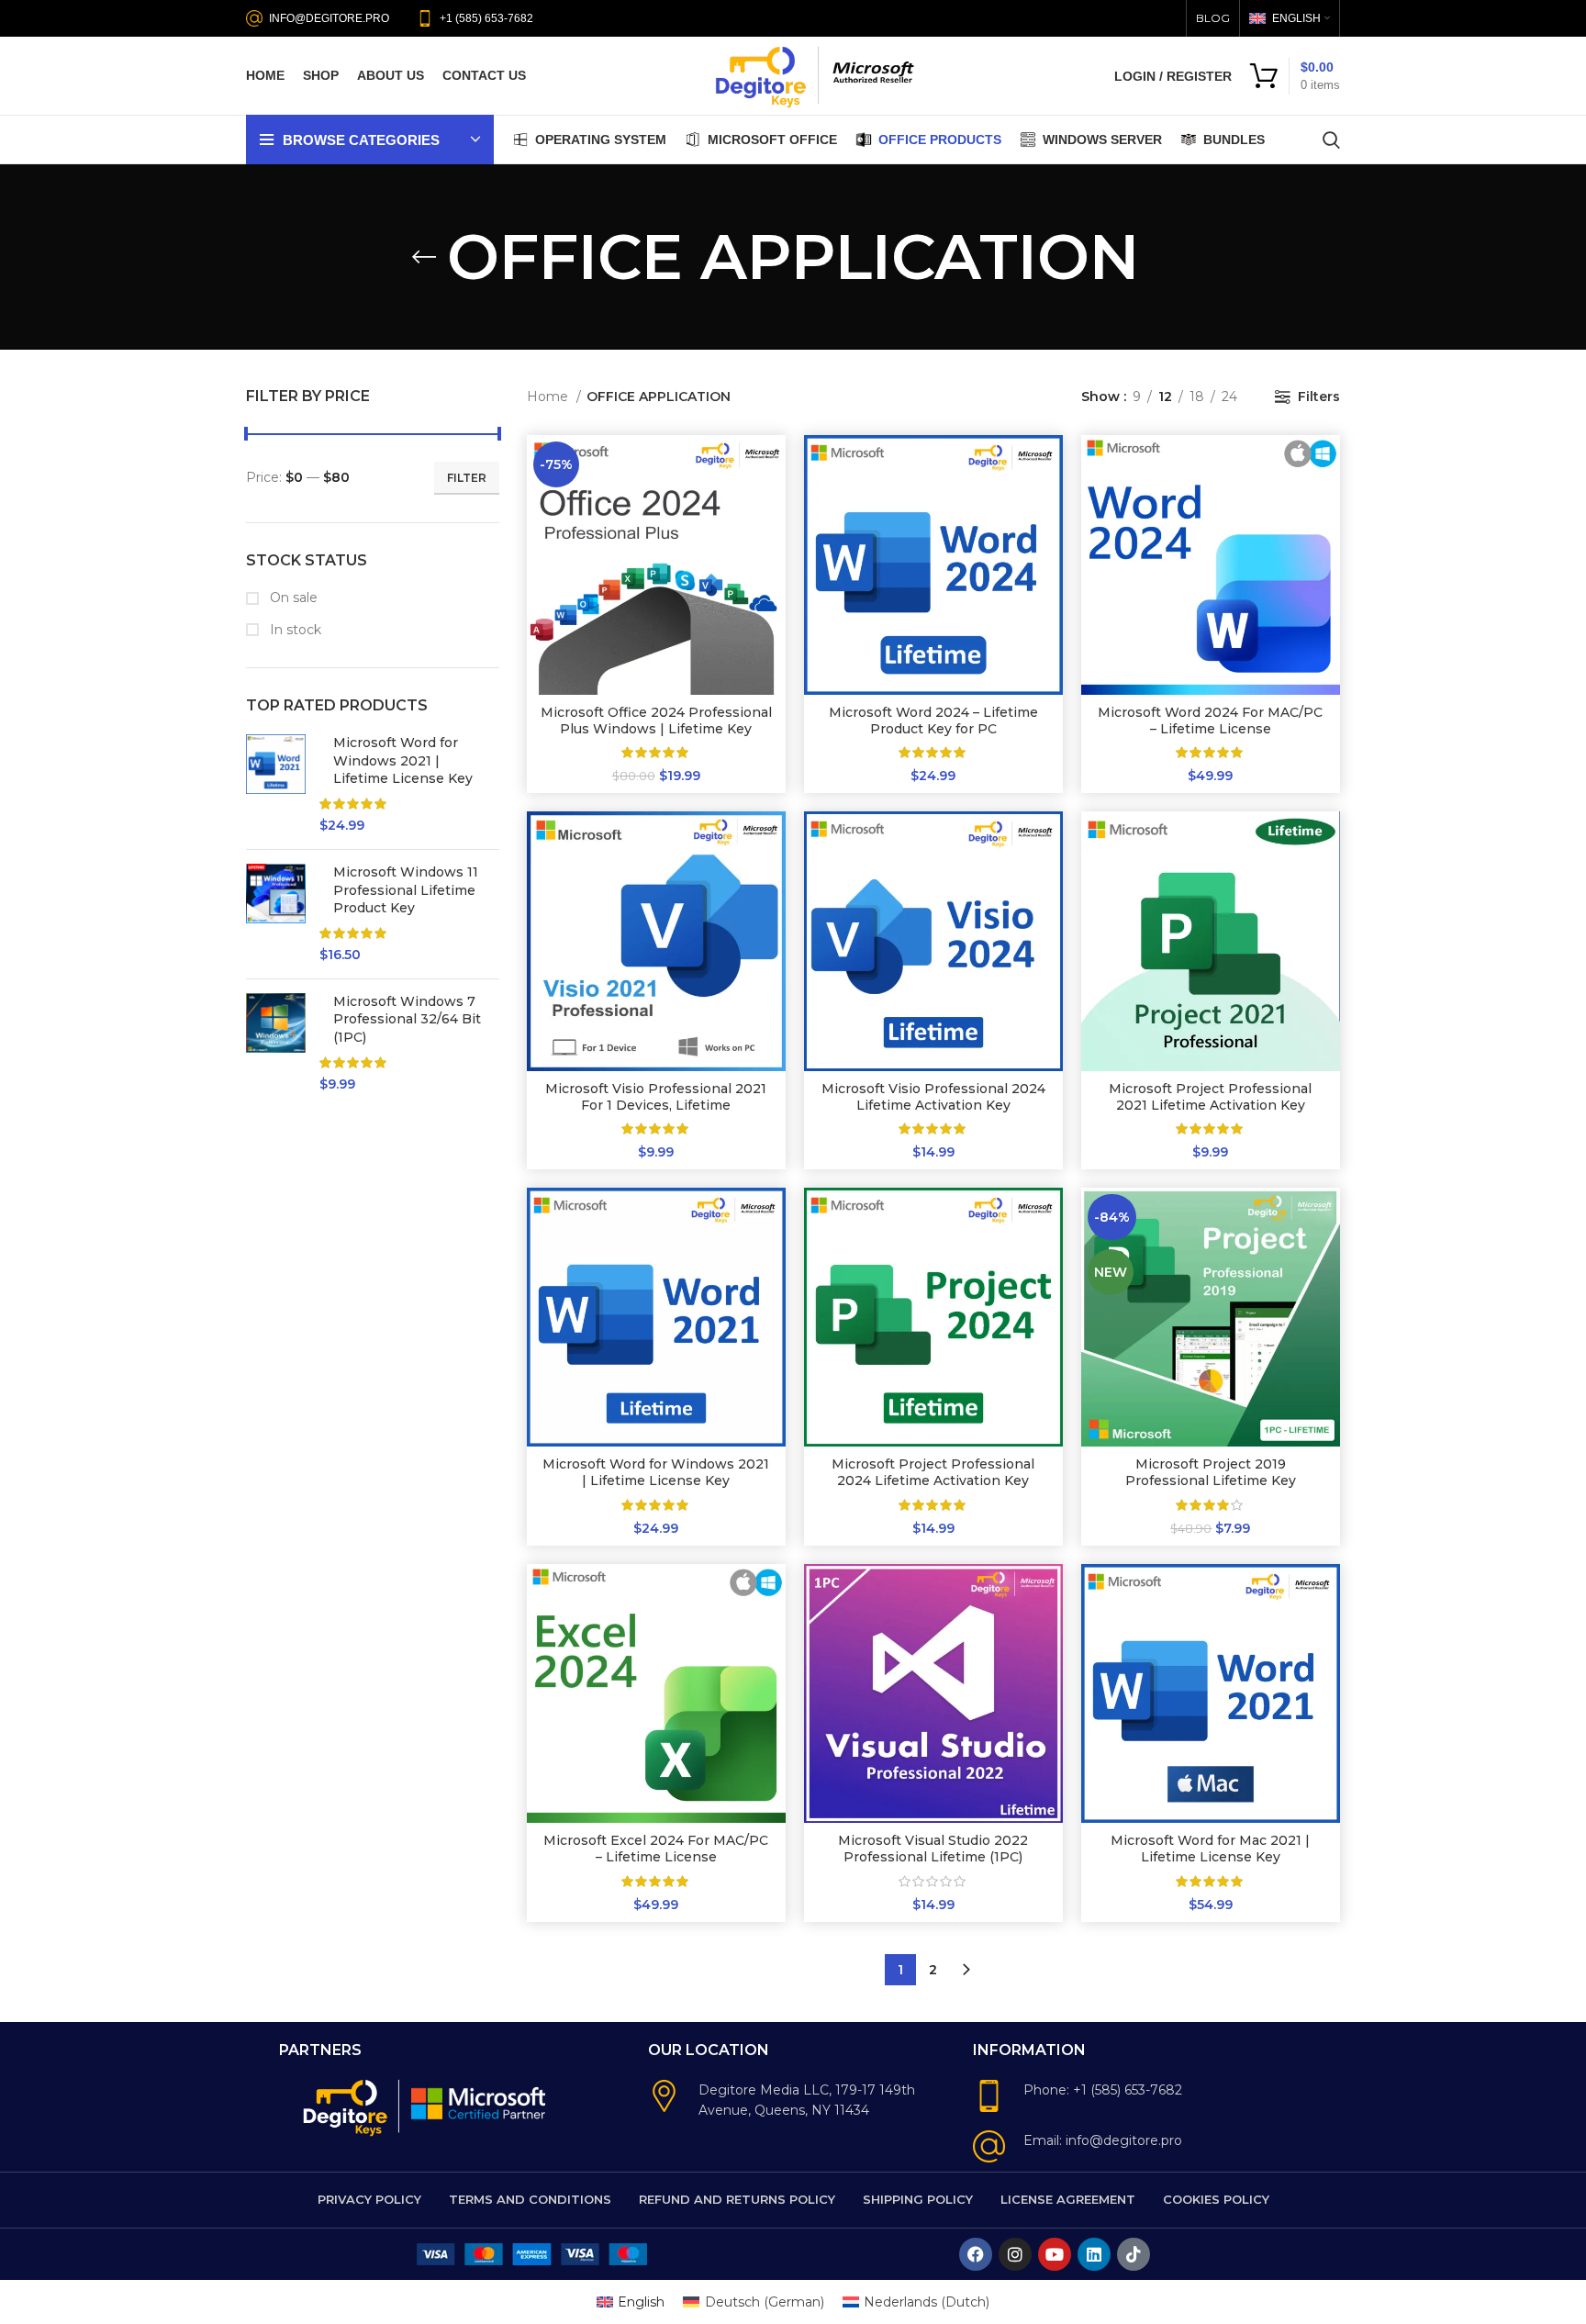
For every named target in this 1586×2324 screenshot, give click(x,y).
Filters (1319, 397)
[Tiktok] (1134, 2254)
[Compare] (772, 465)
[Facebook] (976, 2254)
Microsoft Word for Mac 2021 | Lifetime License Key (1210, 1849)
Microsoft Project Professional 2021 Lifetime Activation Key (1210, 1097)
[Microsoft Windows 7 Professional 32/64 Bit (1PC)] (276, 1044)
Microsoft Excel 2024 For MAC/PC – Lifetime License (656, 1849)
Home (549, 397)
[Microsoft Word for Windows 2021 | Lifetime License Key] (276, 785)
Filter (467, 478)
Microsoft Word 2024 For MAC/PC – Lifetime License (1210, 721)
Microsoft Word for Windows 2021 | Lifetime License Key (403, 760)
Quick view (772, 506)
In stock (294, 630)
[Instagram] (1015, 2254)
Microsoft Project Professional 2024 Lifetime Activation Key (933, 1472)
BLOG (1213, 18)
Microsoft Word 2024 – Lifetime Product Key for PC (933, 721)
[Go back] (424, 257)
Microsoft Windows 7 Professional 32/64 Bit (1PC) (407, 1019)
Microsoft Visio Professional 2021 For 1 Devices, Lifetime (656, 1097)
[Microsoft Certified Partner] (480, 2102)
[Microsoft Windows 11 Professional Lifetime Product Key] (276, 914)
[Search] (1331, 140)
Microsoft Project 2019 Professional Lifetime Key (1211, 1472)
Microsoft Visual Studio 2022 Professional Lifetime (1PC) (933, 1849)
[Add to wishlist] (772, 547)
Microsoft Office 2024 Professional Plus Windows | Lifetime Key (656, 721)
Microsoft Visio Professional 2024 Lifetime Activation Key (933, 1097)
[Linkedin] (1094, 2254)
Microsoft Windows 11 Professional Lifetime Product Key (406, 890)
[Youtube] (1055, 2254)
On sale (292, 598)
